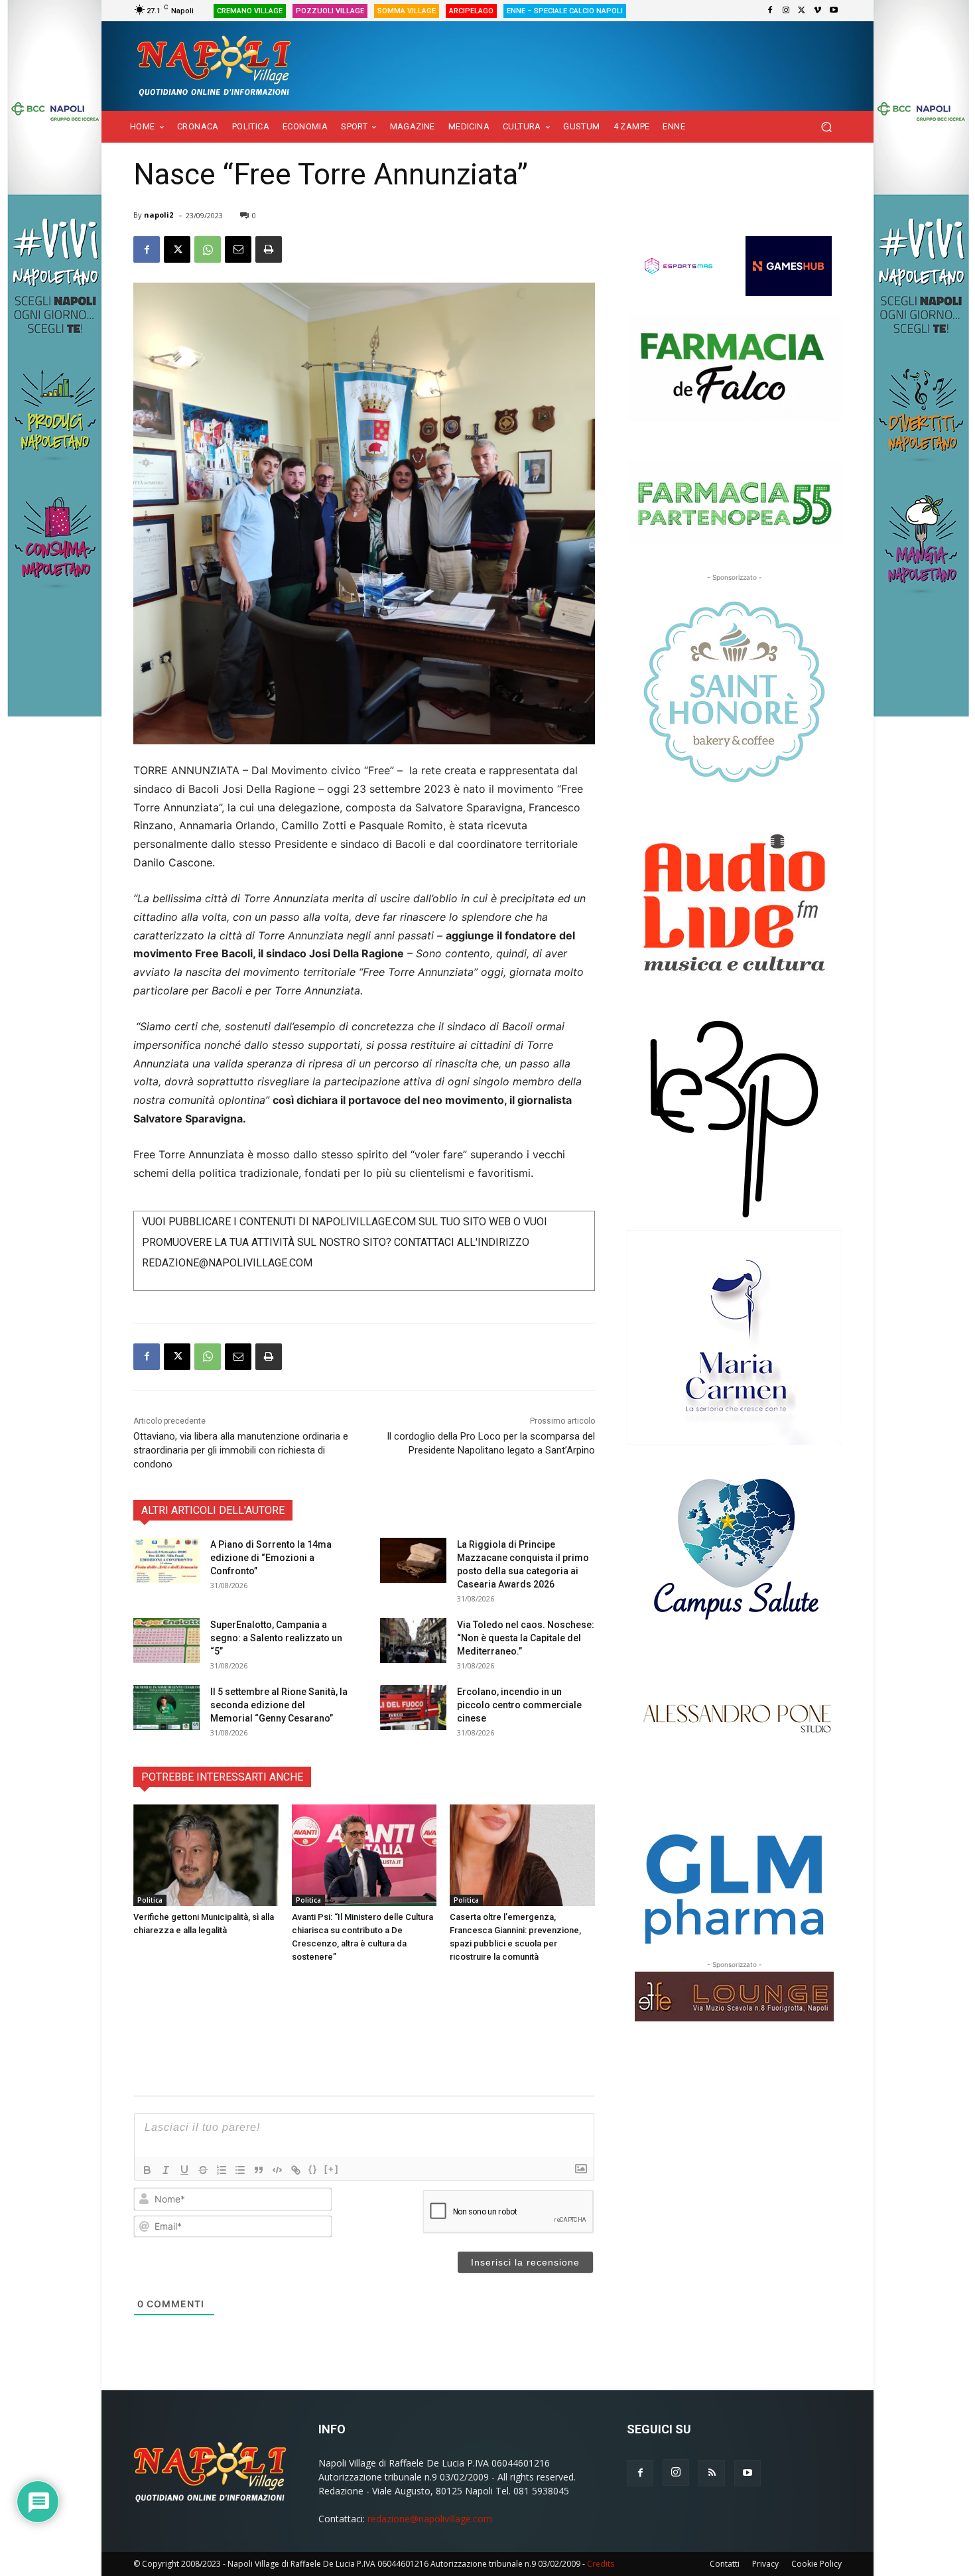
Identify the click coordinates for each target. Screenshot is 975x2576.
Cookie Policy (816, 2564)
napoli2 (159, 215)
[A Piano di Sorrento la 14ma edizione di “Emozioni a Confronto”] (166, 1561)
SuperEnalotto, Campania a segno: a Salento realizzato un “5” (276, 1638)
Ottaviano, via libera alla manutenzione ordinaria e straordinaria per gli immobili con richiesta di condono (241, 1450)
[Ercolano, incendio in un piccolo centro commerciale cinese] (413, 1708)
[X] (802, 11)
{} (313, 2169)
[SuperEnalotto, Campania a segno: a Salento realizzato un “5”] (166, 1641)
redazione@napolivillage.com (430, 2519)
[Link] (296, 2170)
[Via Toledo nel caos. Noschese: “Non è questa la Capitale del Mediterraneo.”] (413, 1641)
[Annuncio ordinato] (222, 2170)
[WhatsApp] (208, 249)
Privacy (765, 2564)
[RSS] (712, 2473)
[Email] (238, 249)
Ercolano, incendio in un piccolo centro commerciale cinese (519, 1705)
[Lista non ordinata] (240, 2170)
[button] (826, 127)
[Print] (269, 249)
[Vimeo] (818, 11)
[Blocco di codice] (277, 2170)
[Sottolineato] (184, 2170)
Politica (150, 1900)
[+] (332, 2169)
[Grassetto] (147, 2170)
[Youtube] (834, 11)
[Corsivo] (166, 2170)
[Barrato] (203, 2170)
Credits (601, 2564)
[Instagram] (786, 11)
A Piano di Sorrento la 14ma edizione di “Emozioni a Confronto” (271, 1558)
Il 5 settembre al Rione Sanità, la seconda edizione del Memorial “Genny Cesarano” (279, 1705)
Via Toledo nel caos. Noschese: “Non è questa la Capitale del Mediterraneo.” (526, 1638)
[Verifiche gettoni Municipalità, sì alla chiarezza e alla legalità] (206, 1855)
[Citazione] (259, 2170)
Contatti (725, 2564)
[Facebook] (770, 11)
